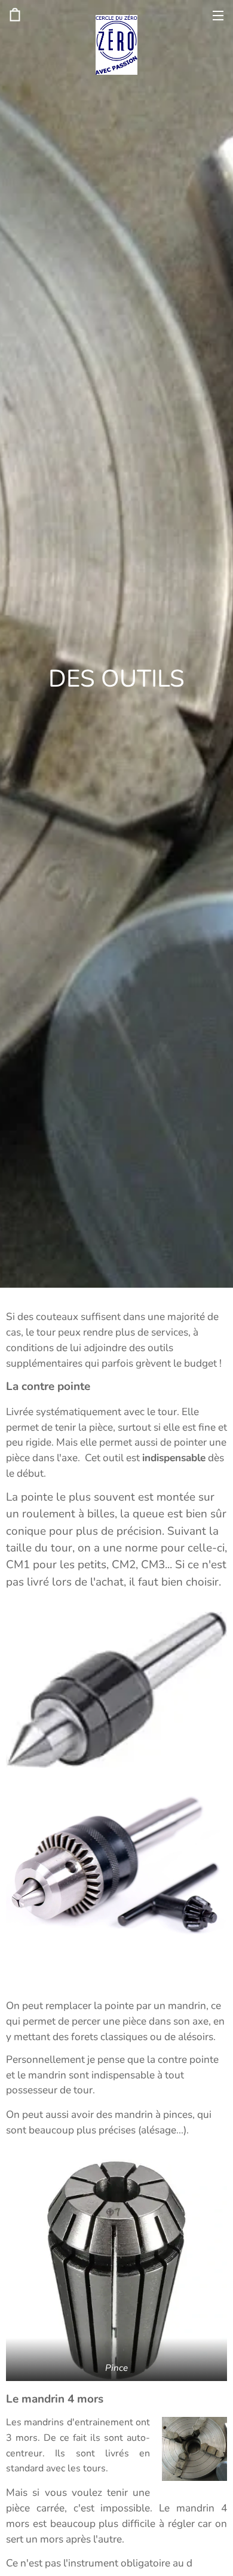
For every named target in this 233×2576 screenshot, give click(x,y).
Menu (218, 15)
